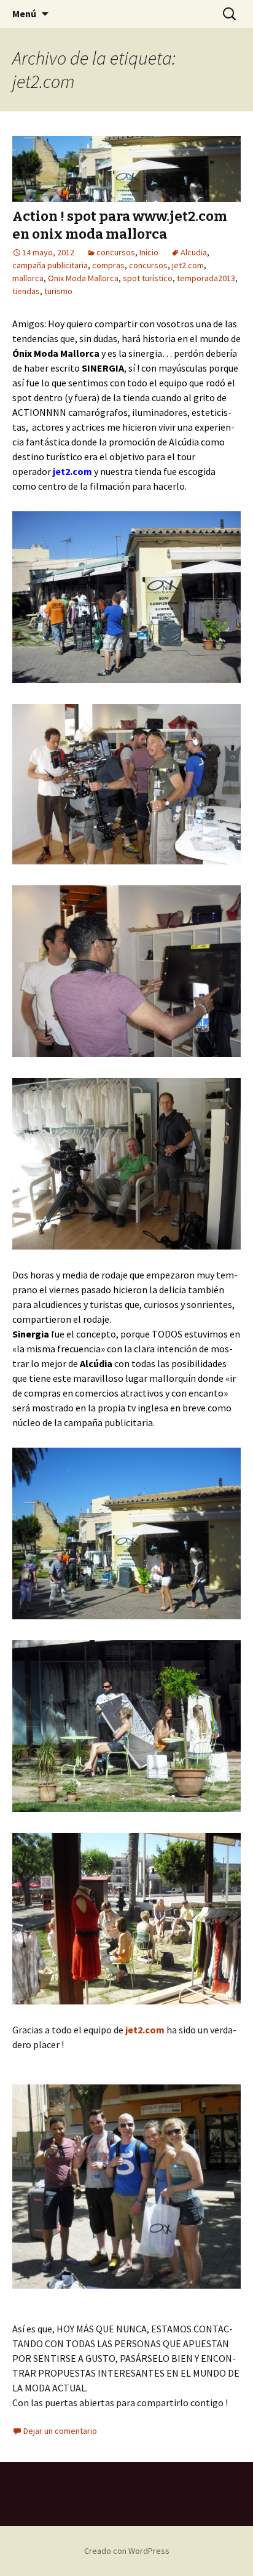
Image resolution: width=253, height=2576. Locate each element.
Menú (24, 14)
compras (108, 265)
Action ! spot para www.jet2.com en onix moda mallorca (120, 225)
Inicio (149, 252)
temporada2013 (206, 278)
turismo (58, 291)
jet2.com (188, 265)
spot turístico (148, 278)
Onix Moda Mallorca (83, 278)
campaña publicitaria (50, 265)
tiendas (26, 291)
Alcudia (194, 252)
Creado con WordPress (127, 2551)
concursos (116, 252)
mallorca (28, 278)
